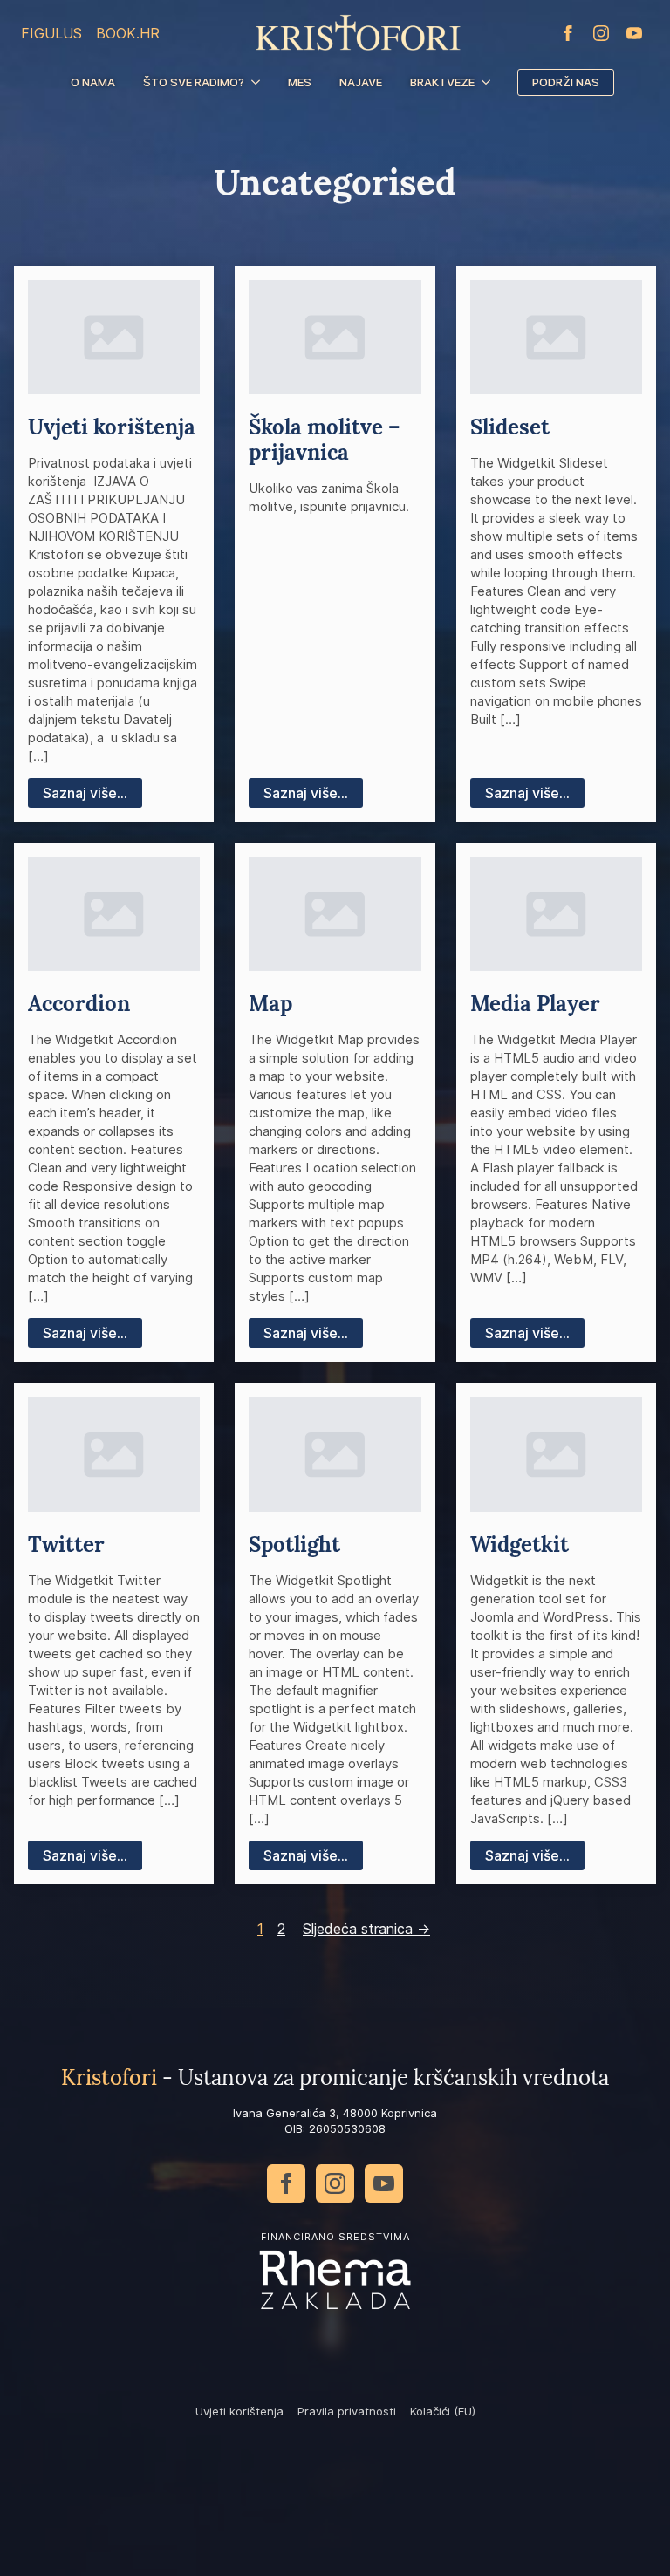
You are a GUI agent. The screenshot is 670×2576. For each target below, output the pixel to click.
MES (300, 82)
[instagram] (601, 33)
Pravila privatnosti (347, 2411)
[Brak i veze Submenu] (489, 82)
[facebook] (568, 33)
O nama (93, 82)
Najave (361, 82)
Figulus (51, 33)
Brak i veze (442, 82)
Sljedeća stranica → (366, 1929)
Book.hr (128, 33)
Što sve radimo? (194, 82)
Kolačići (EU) (443, 2411)
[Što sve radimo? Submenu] (259, 82)
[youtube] (634, 33)
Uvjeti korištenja (239, 2411)
